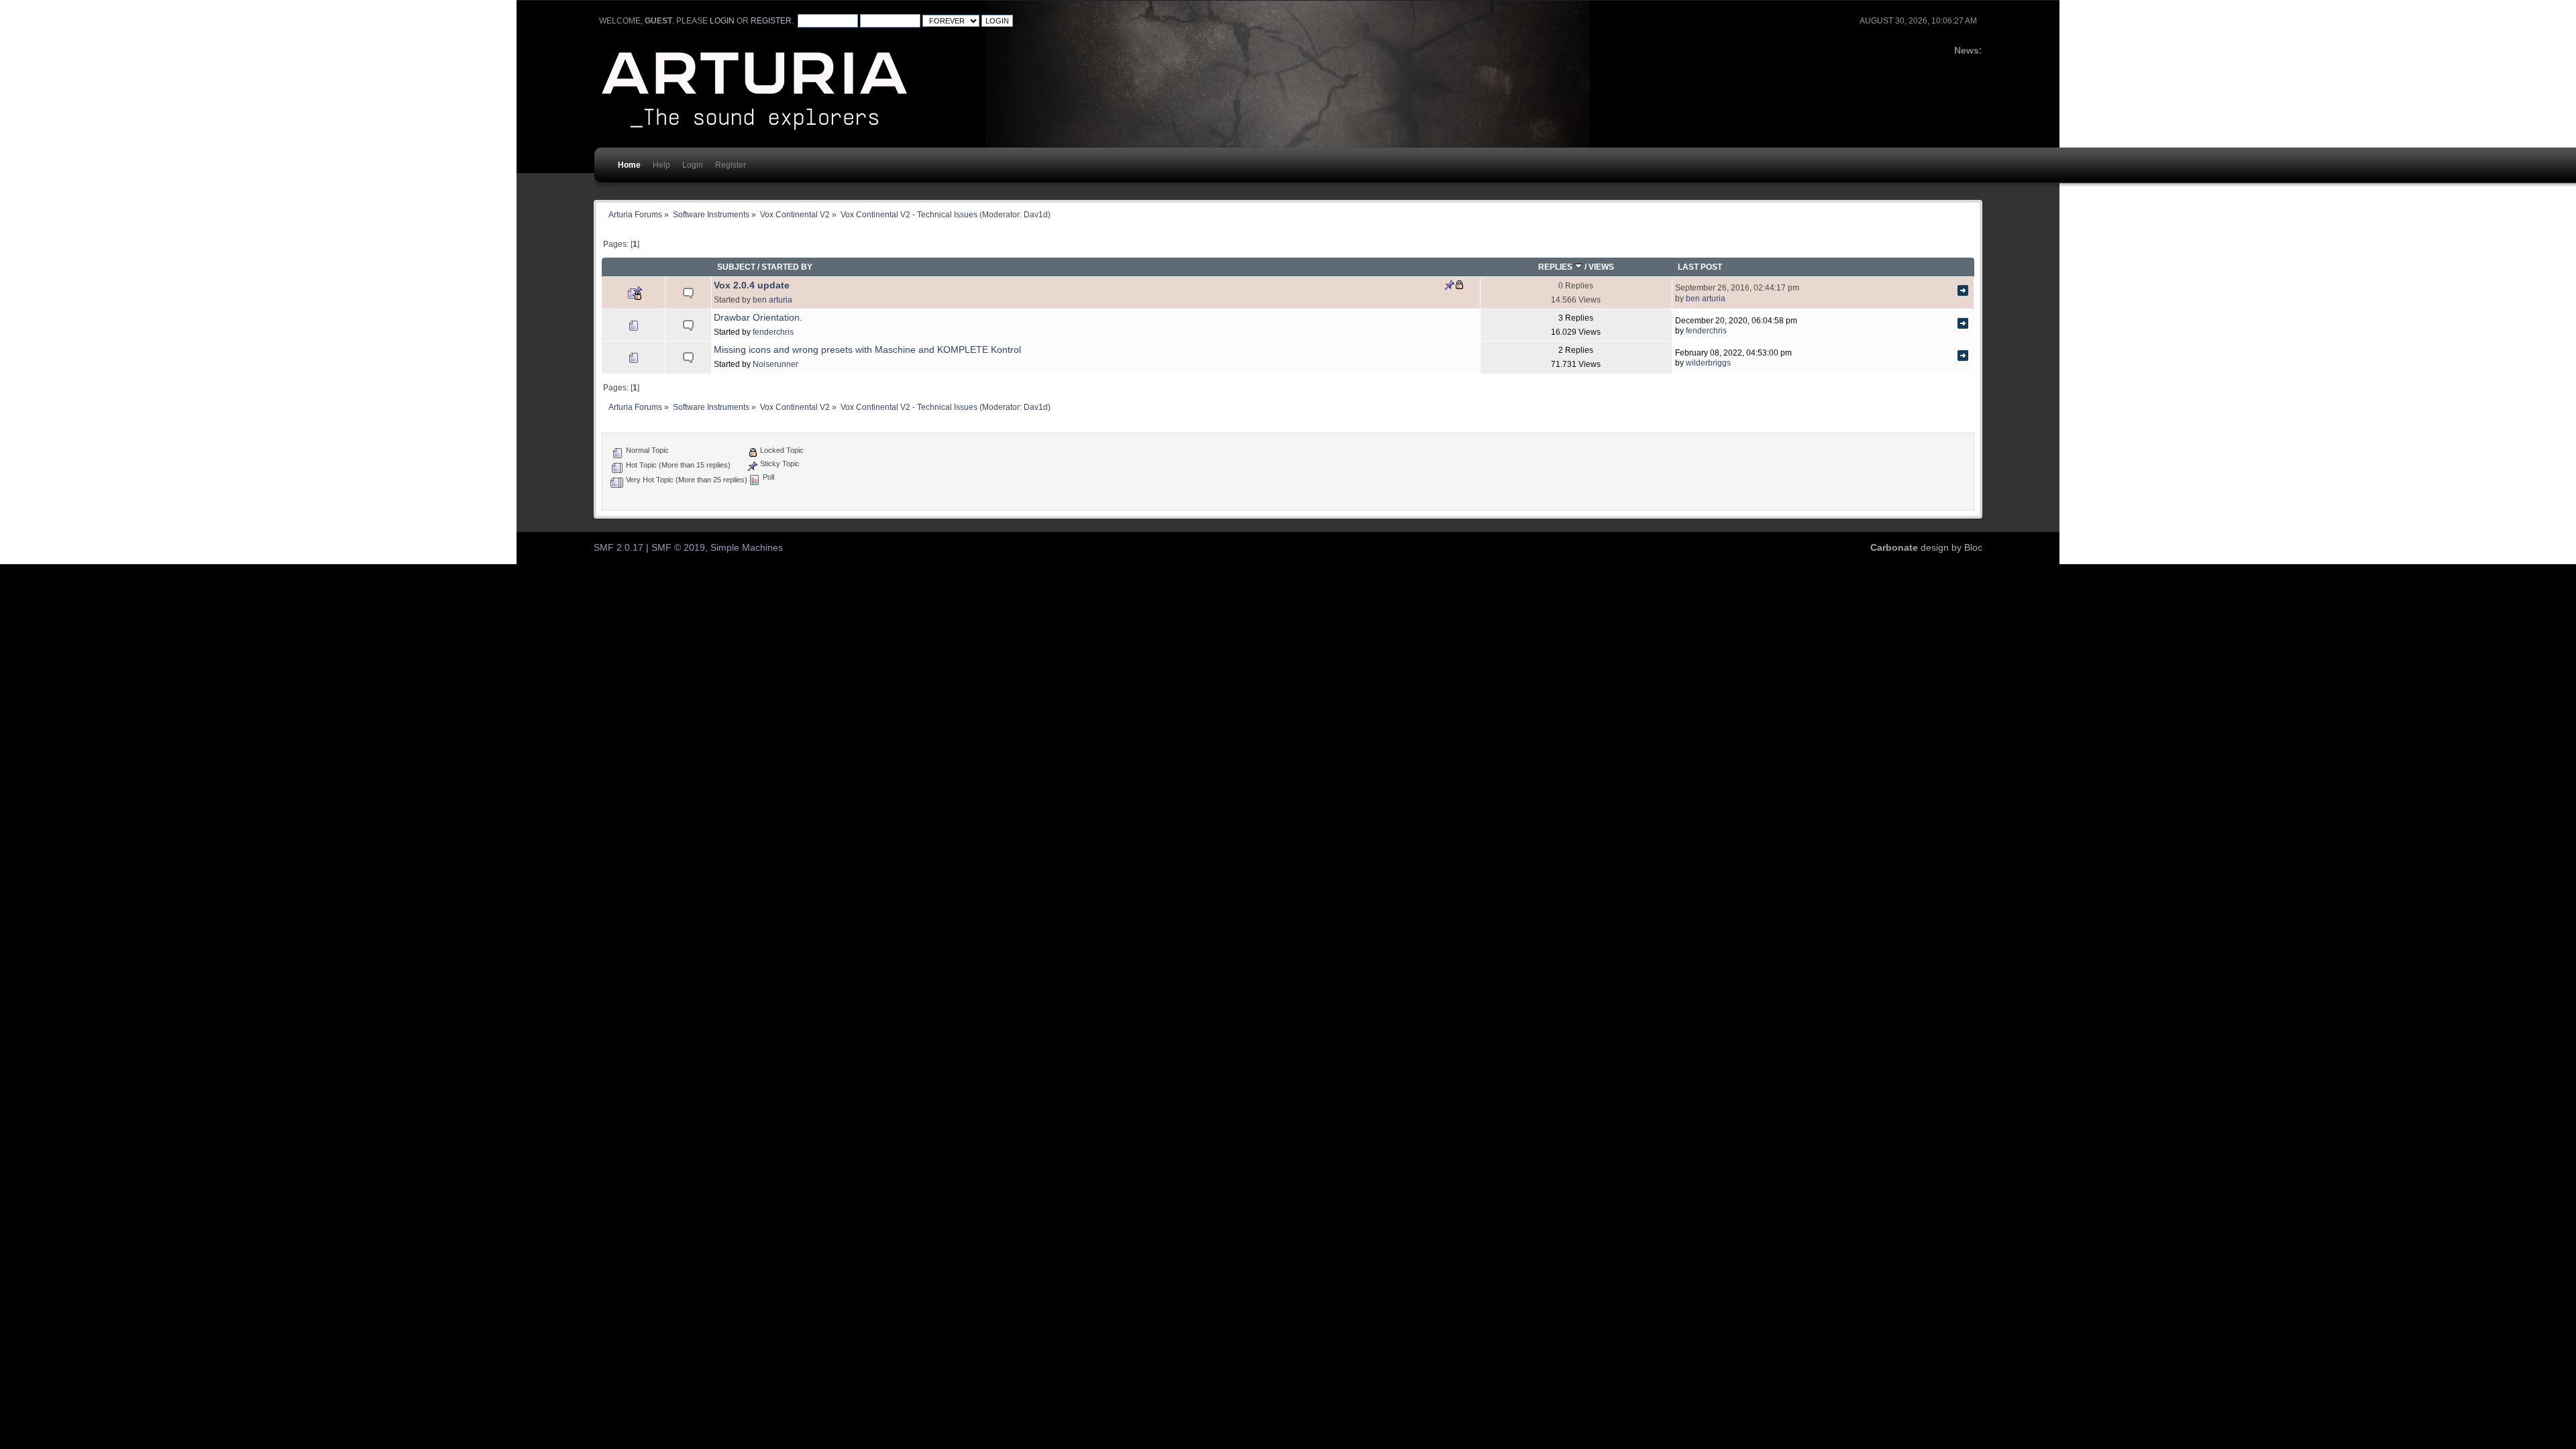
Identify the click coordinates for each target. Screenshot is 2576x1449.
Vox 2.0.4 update (752, 285)
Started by (787, 267)
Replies (1556, 267)
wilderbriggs (1708, 363)
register (771, 21)
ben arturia (772, 300)
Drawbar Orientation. (758, 318)
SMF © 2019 (678, 548)
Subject (736, 267)
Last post (1700, 267)
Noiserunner (775, 364)
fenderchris (773, 332)
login (722, 21)
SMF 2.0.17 (619, 548)
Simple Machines (747, 548)
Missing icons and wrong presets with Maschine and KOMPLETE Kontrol (867, 350)
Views (1601, 267)
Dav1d (1036, 214)
